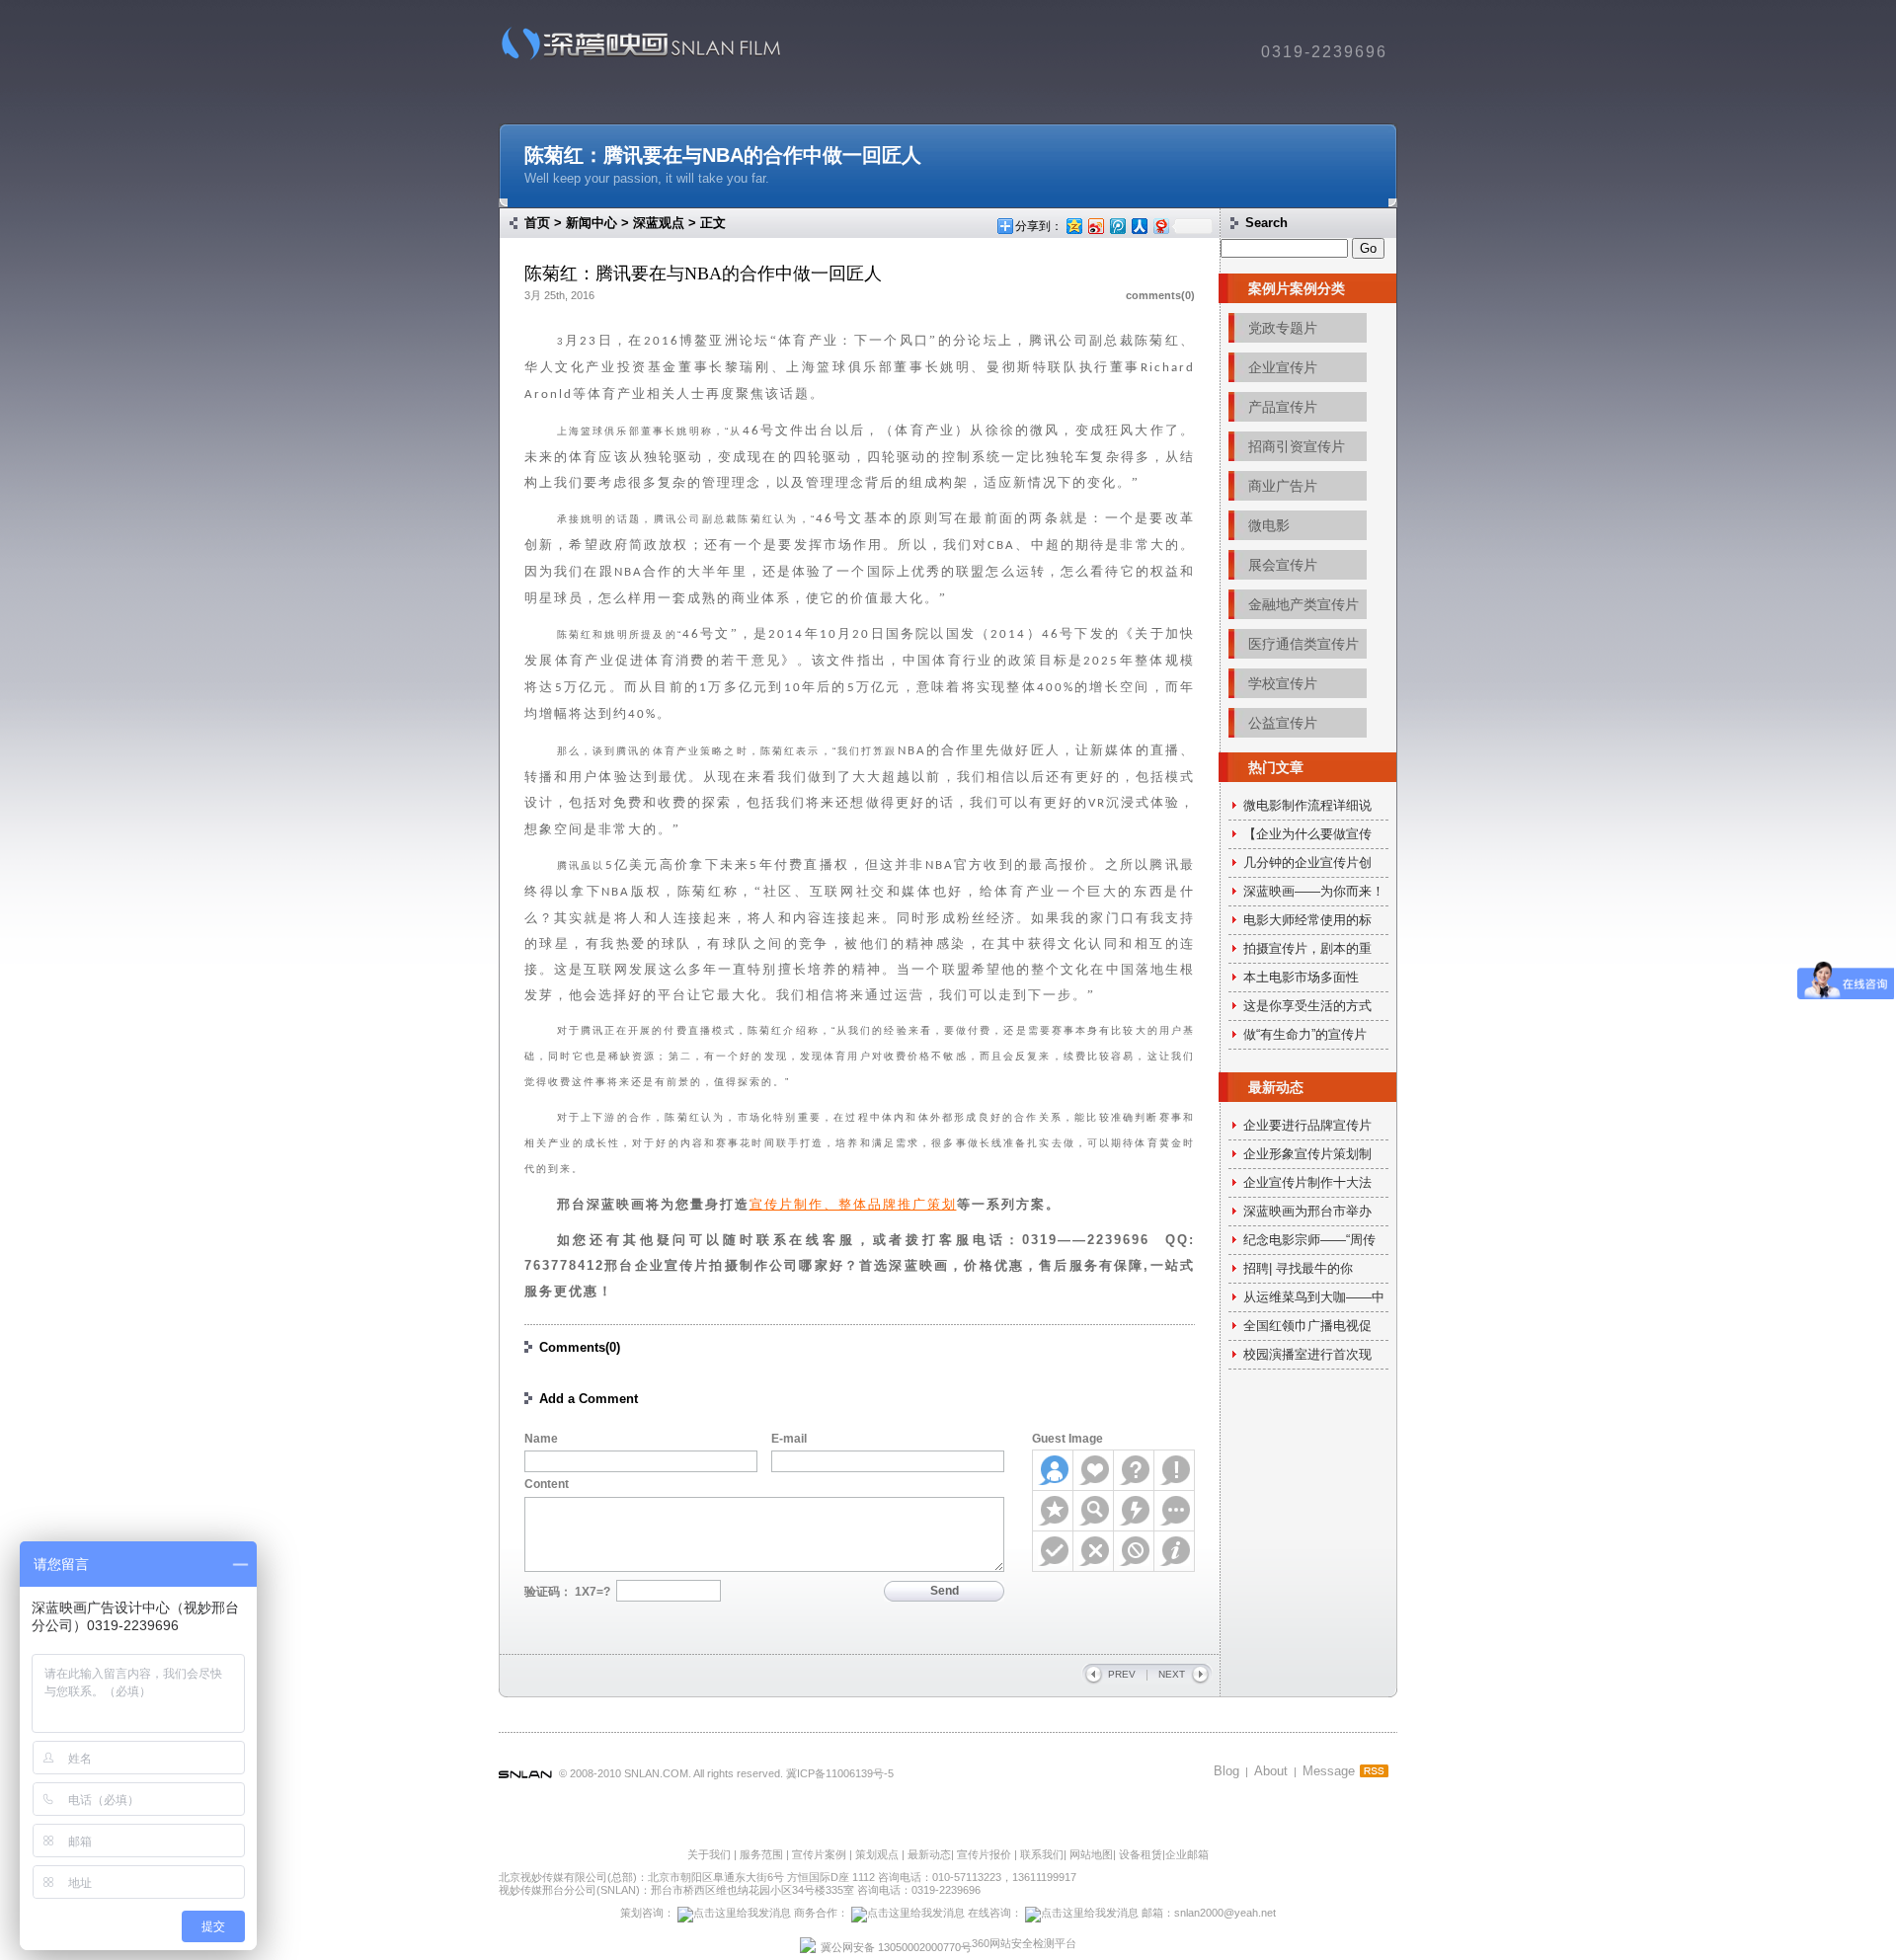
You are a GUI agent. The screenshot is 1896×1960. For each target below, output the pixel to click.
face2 (1094, 1470)
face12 (1175, 1551)
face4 (1175, 1470)
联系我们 (1042, 1854)
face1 (1053, 1470)
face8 (1175, 1511)
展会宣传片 (1283, 565)
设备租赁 (1141, 1854)
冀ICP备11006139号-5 (840, 1773)
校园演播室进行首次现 (1307, 1354)
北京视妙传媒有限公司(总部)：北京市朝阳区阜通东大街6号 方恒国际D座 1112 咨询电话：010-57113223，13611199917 (788, 1877)
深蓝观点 (659, 223)
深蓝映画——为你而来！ (1314, 891)
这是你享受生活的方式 (1307, 1006)
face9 (1053, 1551)
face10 (1094, 1551)
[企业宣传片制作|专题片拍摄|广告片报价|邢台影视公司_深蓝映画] (634, 59)
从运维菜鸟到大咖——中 (1314, 1297)
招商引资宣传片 (1297, 446)
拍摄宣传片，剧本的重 (1307, 948)
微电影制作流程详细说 (1307, 805)
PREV (1122, 1674)
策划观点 (877, 1854)
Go (1368, 248)
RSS (1374, 1771)
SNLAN (526, 1775)
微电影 (1269, 525)
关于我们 (709, 1854)
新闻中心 (592, 223)
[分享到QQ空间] (1073, 226)
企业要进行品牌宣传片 (1307, 1125)
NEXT (1172, 1674)
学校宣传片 (1283, 683)
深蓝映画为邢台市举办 (1307, 1211)
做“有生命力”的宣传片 (1305, 1034)
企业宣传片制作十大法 (1307, 1182)
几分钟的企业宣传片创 (1307, 862)
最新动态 (929, 1854)
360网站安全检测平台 (1024, 1943)
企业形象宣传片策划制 (1307, 1154)
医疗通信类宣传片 (1303, 644)
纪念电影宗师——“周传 (1309, 1240)
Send (945, 1591)
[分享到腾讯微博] (1117, 226)
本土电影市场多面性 (1301, 977)
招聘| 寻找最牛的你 (1298, 1268)
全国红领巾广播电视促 (1307, 1326)
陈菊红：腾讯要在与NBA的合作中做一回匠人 (723, 155)
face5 (1053, 1511)
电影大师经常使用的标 (1307, 920)
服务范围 (763, 1854)
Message (1329, 1771)
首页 (537, 223)
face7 (1134, 1511)
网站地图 (1091, 1854)
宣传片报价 (984, 1854)
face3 (1134, 1470)
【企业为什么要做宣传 (1307, 834)
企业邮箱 (1187, 1854)
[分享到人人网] (1139, 226)
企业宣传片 (1283, 367)
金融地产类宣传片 (1303, 604)
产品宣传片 (1283, 407)
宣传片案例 (821, 1854)
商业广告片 (1283, 486)
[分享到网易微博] (1160, 226)
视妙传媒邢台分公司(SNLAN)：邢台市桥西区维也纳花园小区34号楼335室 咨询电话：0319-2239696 (740, 1890)
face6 (1094, 1511)
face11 (1134, 1551)
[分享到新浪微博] (1095, 226)
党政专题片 (1283, 328)
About (1271, 1771)
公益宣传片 (1283, 723)
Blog (1226, 1771)
